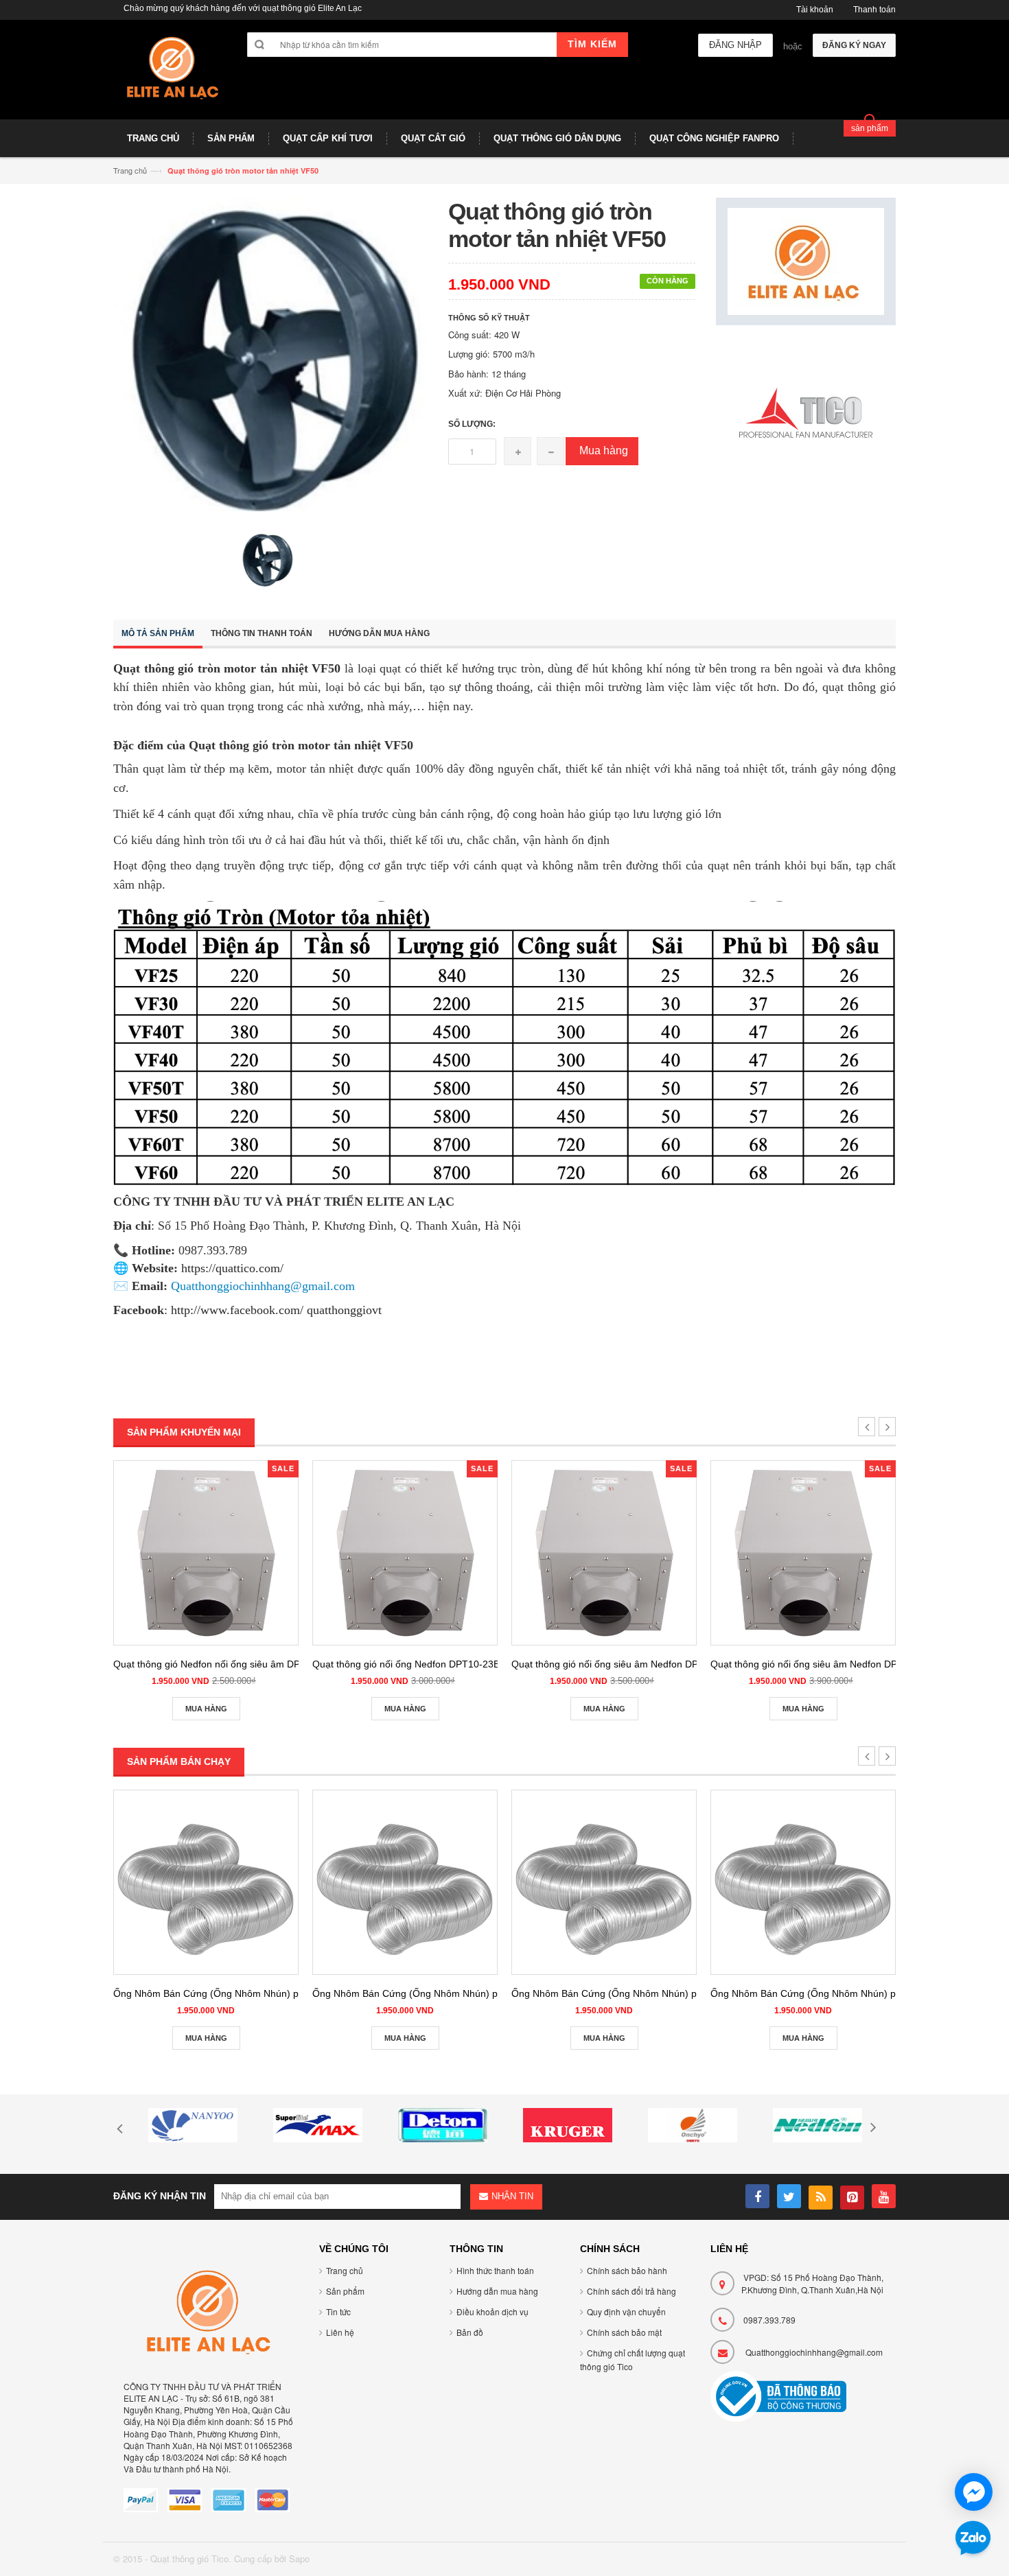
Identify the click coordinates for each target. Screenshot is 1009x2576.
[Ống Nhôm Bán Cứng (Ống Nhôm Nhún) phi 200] (803, 1882)
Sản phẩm (345, 2291)
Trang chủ (345, 2270)
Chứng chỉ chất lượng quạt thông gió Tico (633, 2360)
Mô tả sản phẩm (158, 633)
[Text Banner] (806, 414)
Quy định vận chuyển (626, 2311)
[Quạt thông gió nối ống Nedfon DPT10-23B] (405, 1553)
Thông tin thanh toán (262, 633)
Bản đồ (470, 2332)
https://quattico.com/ (232, 1268)
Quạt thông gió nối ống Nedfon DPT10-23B (406, 1664)
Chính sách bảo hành (627, 2270)
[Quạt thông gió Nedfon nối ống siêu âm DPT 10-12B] (206, 1553)
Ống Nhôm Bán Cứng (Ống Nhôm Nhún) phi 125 (418, 1993)
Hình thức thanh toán (495, 2270)
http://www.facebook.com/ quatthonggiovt (276, 1310)
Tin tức (338, 2311)
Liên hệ (340, 2332)
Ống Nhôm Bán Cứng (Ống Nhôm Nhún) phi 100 (219, 1993)
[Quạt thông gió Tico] (170, 75)
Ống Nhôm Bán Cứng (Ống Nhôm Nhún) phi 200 (816, 1993)
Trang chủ (130, 170)
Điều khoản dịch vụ (492, 2311)
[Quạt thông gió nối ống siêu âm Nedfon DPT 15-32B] (604, 1553)
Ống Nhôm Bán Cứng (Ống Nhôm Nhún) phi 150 (617, 1993)
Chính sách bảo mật (624, 2332)
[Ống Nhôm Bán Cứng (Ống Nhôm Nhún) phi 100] (206, 1882)
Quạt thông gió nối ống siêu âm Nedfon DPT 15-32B (625, 1664)
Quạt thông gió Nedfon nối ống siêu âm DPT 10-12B (227, 1664)
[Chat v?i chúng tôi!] (974, 2492)
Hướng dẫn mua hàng (379, 633)
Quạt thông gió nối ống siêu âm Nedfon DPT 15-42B (824, 1664)
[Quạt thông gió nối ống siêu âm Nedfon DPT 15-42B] (803, 1553)
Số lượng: (472, 424)
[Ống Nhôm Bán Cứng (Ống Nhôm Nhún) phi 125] (405, 1882)
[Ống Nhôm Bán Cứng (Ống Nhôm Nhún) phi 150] (604, 1882)
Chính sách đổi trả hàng (631, 2291)
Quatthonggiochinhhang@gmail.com (814, 2352)
